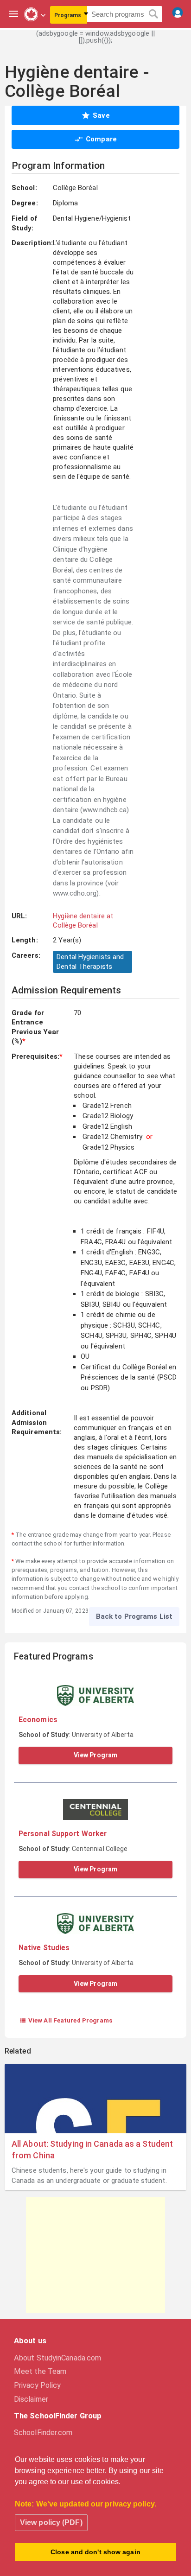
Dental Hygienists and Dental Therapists (90, 962)
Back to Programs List (134, 1616)
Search (154, 14)
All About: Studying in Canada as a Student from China (92, 2150)
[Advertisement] (95, 2255)
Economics (38, 1720)
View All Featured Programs (66, 2020)
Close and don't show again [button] (95, 2552)
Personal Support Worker (63, 1834)
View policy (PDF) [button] (51, 2522)
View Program (95, 1755)
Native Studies (44, 1948)
